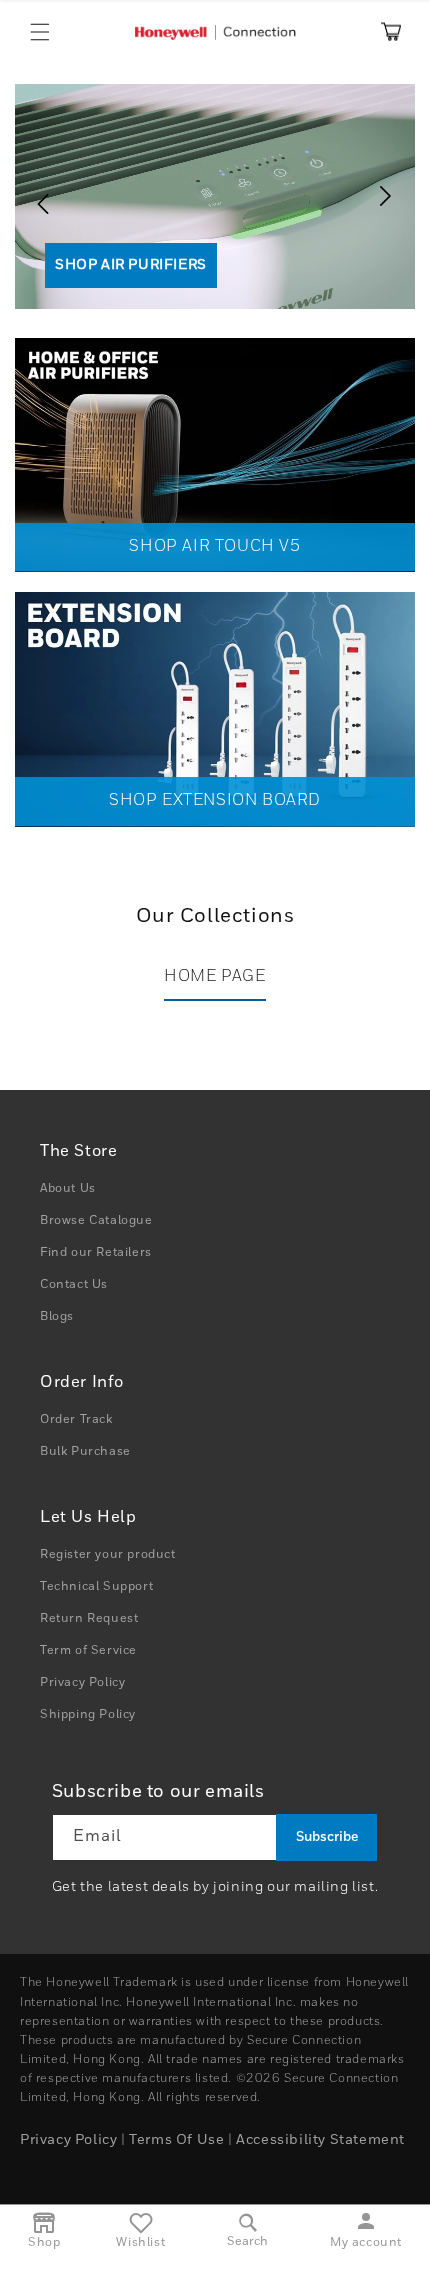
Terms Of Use (176, 2140)
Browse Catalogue (96, 1221)
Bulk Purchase (85, 1452)
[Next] (390, 196)
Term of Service (88, 1651)
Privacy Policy (82, 1683)
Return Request (89, 1619)
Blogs (57, 1317)
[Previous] (35, 196)
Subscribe (327, 1837)
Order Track (76, 1420)
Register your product (108, 1555)
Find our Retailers (96, 1253)
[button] (40, 32)
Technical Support (96, 1587)
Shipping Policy (88, 1715)
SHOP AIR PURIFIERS (131, 265)
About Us (68, 1189)
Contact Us (74, 1285)
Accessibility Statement (320, 2140)
